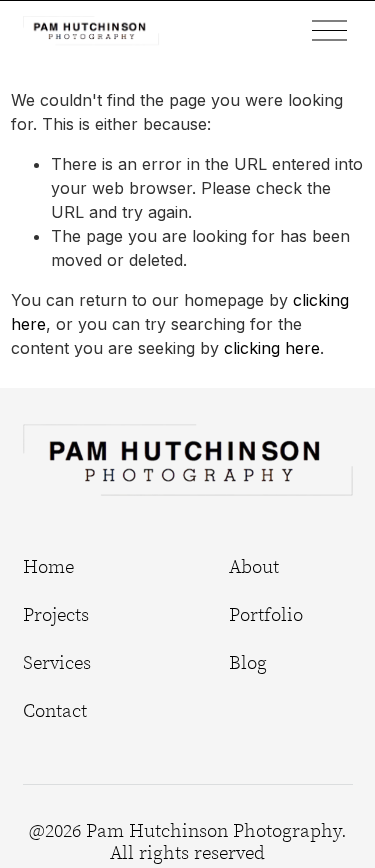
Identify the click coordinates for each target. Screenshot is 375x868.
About (254, 567)
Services (57, 663)
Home (48, 567)
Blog (248, 663)
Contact (55, 711)
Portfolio (266, 615)
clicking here (272, 348)
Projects (56, 615)
